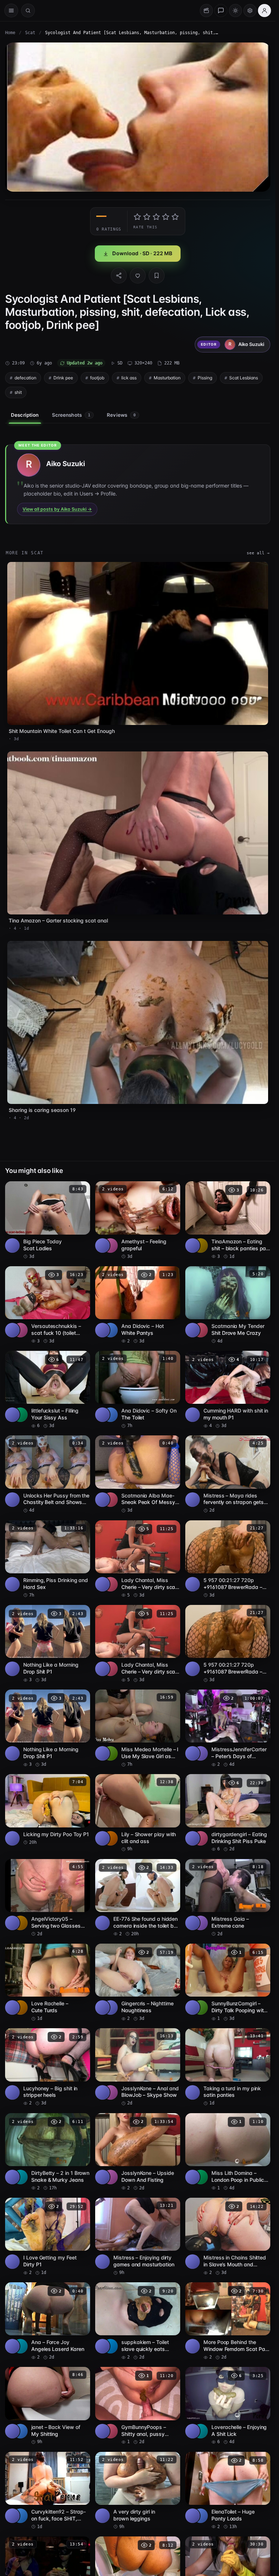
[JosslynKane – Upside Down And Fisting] (138, 2152)
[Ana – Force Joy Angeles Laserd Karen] (48, 2321)
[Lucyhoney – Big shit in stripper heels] (48, 2067)
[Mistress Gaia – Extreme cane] (228, 1898)
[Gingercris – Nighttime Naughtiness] (138, 1983)
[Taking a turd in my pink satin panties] (228, 2067)
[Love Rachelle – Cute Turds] (48, 1983)
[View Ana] (20, 2346)
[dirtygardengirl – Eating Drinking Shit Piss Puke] (228, 1813)
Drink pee (63, 378)
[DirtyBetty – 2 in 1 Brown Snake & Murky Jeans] (48, 2152)
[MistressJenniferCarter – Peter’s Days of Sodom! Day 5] (228, 1729)
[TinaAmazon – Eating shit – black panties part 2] (228, 1220)
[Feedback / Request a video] (221, 11)
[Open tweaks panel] (250, 11)
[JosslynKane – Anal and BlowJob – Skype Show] (138, 2067)
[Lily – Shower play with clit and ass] (138, 1813)
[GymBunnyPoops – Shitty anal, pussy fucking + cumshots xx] (138, 2406)
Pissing (205, 378)
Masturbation (167, 378)
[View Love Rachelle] (20, 2008)
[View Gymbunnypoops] (110, 2431)
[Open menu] (11, 11)
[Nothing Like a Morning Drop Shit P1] (48, 1644)
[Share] (119, 276)
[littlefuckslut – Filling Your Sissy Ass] (48, 1390)
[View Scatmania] (201, 1330)
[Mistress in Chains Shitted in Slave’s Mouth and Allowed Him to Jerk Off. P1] (228, 2237)
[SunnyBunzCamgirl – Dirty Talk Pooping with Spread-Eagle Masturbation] (228, 1983)
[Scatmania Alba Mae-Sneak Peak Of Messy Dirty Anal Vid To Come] (138, 1474)
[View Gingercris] (110, 2008)
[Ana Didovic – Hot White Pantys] (138, 1305)
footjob (97, 378)
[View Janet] (20, 2431)
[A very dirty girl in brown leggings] (138, 2491)
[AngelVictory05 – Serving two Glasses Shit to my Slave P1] (48, 1898)
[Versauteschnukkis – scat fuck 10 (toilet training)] (48, 1305)
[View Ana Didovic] (110, 1330)
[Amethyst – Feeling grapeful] (138, 1220)
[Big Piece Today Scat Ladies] (48, 1220)
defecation (25, 378)
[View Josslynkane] (110, 2092)
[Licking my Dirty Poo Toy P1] (48, 1810)
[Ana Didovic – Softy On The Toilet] (138, 1390)
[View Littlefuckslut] (20, 1415)
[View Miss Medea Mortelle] (110, 1753)
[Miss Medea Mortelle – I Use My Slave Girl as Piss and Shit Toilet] (138, 1729)
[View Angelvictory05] (20, 1923)
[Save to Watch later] (81, 1189)
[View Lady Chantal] (110, 1584)
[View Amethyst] (110, 1246)
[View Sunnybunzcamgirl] (201, 2008)
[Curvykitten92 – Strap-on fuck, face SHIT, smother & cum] (48, 2491)
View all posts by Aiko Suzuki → (57, 509)
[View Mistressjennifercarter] (201, 1753)
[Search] (28, 11)
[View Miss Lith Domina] (201, 2177)
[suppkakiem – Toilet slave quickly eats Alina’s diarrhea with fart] (138, 2321)
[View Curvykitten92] (20, 2516)
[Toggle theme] (235, 11)
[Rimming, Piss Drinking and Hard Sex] (48, 1559)
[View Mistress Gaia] (201, 1923)
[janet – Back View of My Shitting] (48, 2406)
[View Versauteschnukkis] (20, 1330)
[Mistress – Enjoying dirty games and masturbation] (138, 2237)
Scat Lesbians (244, 378)
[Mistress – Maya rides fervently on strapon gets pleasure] (228, 1474)
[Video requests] (206, 11)
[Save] (157, 276)
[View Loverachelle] (201, 2431)
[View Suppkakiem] (110, 2346)
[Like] (138, 276)
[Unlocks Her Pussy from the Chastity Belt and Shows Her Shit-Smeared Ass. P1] (48, 1474)
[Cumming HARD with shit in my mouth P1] (228, 1390)
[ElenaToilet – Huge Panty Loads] (228, 2491)
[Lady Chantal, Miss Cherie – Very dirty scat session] (138, 1559)
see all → (258, 553)
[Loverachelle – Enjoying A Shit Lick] (228, 2406)
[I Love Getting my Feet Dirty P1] (48, 2237)
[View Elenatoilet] (201, 2516)
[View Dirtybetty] (20, 2177)
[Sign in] (264, 11)
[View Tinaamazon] (201, 1246)
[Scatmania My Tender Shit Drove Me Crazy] (228, 1305)
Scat (30, 33)
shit (18, 392)
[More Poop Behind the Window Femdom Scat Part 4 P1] (228, 2321)
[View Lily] (110, 1838)
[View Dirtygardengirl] (201, 1838)
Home (10, 33)
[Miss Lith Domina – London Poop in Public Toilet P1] (228, 2152)
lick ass (129, 378)
